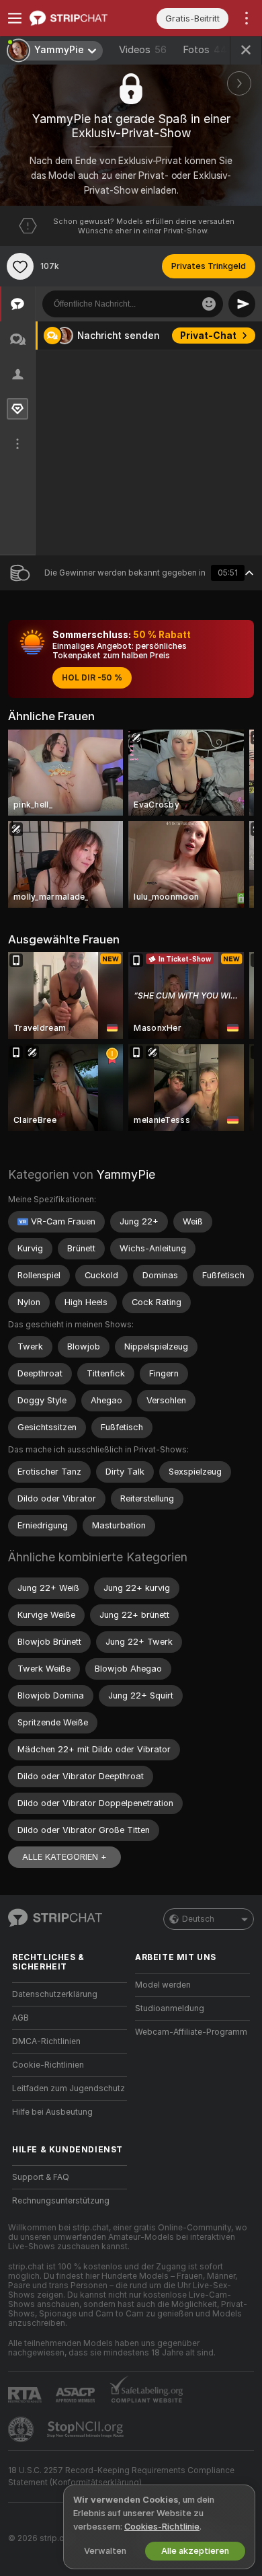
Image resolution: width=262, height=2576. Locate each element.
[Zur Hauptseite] (80, 18)
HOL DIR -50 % (92, 678)
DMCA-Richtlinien (46, 2041)
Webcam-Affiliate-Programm (191, 2032)
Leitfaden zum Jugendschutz (69, 2089)
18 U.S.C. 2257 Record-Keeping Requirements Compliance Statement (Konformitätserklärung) (121, 2476)
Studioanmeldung (170, 2008)
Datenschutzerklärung (55, 1994)
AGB (20, 2018)
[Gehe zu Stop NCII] (87, 2429)
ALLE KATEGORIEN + (64, 1857)
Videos (143, 50)
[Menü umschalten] (15, 18)
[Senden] (242, 304)
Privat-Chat (208, 336)
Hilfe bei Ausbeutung (52, 2112)
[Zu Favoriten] (20, 266)
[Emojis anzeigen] (209, 304)
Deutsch (198, 1919)
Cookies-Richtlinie (162, 2527)
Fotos (208, 50)
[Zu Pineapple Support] (22, 2429)
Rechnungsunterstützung (61, 2201)
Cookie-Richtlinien (48, 2065)
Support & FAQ (41, 2177)
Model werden (163, 1985)
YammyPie (126, 1174)
